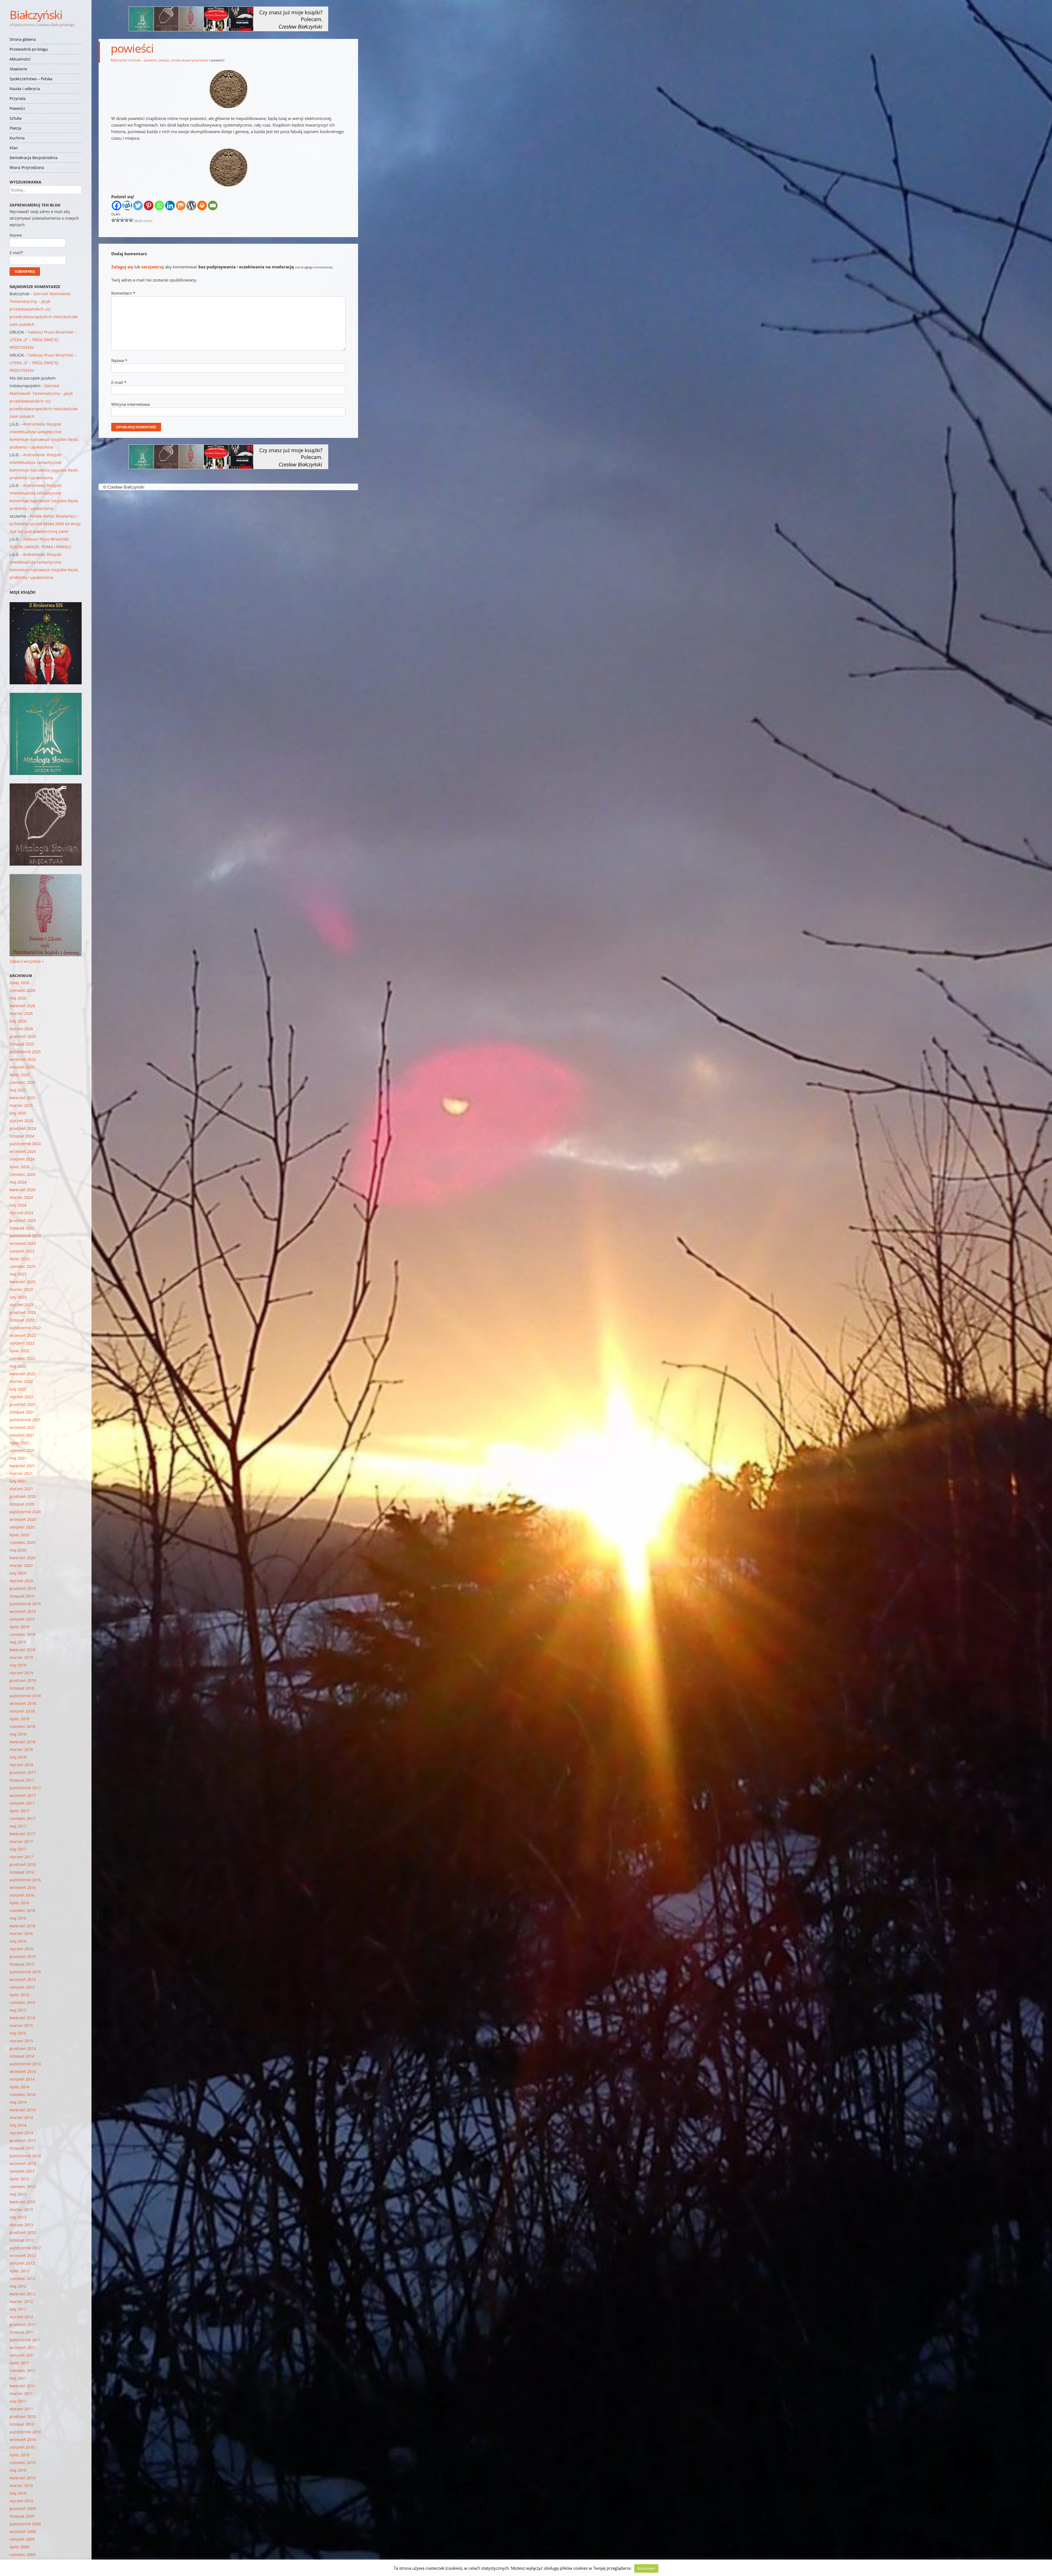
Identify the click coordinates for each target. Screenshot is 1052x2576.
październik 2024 (25, 1144)
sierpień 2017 (22, 1803)
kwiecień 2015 (22, 2018)
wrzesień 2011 (23, 2347)
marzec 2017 (21, 1841)
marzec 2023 (21, 1289)
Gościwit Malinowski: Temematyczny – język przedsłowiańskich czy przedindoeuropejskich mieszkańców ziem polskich (44, 309)
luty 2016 (18, 1941)
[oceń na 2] (118, 220)
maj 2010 (18, 2470)
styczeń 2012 (21, 2317)
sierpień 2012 (22, 2263)
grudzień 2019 (23, 1588)
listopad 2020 (22, 1504)
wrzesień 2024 (23, 1151)
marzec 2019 (21, 1657)
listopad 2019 (22, 1596)
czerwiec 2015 (22, 2002)
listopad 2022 (22, 1320)
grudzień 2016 (23, 1864)
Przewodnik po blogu (29, 49)
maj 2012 (18, 2286)
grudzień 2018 (23, 1680)
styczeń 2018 (21, 1765)
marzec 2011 (21, 2393)
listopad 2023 (22, 1228)
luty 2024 (18, 1205)
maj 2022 (18, 1366)
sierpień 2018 (22, 1711)
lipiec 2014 (19, 2087)
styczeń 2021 (21, 1489)
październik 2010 (25, 2432)
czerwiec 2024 (22, 1174)
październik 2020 (25, 1512)
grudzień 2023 (23, 1220)
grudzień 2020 (23, 1496)
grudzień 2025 (23, 1036)
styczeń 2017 (21, 1857)
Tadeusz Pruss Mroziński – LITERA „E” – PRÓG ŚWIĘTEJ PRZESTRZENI (43, 340)
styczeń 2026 (21, 1029)
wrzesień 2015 (23, 1979)
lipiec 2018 (19, 1719)
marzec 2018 (21, 1749)
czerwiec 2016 (22, 1910)
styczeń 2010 (21, 2501)
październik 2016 (25, 1880)
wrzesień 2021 (23, 1427)
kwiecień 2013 (22, 2202)
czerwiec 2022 (22, 1358)
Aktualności (20, 59)
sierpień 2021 (22, 1435)
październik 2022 (25, 1328)
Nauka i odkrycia (25, 89)
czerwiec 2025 (22, 1082)
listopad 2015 (22, 1964)
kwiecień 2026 (22, 1006)
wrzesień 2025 (23, 1059)
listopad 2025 (22, 1044)
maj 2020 (18, 1550)
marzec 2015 (21, 2025)
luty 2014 (18, 2125)
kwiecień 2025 (22, 1098)
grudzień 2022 (23, 1312)
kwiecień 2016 (22, 1926)
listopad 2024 (22, 1136)
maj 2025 (18, 1090)
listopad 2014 (22, 2056)
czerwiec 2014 (22, 2094)
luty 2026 (18, 1021)
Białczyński (36, 15)
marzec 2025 (21, 1105)
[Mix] (181, 206)
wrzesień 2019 (23, 1611)
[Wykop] (127, 206)
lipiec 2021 (19, 1443)
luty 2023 (18, 1297)
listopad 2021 (22, 1412)
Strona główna (23, 39)
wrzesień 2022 (23, 1335)
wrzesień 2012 (23, 2255)
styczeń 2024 (21, 1213)
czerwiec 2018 (22, 1726)
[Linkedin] (170, 206)
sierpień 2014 (22, 2079)
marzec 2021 (21, 1473)
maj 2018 (18, 1734)
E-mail (119, 382)
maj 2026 (18, 998)
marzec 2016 (21, 1933)
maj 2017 (18, 1826)
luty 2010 (18, 2493)
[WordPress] (191, 206)
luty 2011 (18, 2401)
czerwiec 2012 (22, 2278)
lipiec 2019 (19, 1627)
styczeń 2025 (21, 1121)
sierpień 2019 (22, 1619)
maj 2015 (18, 2010)
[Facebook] (117, 206)
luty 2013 (18, 2217)
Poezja (15, 128)
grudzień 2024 (23, 1128)
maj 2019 (18, 1642)
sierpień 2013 (22, 2171)
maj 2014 (18, 2102)
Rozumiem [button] (646, 2568)
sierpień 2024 (22, 1159)
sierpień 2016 (22, 1895)
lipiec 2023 (19, 1259)
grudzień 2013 (23, 2140)
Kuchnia (17, 138)
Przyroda (18, 98)
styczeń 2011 (21, 2409)
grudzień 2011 (23, 2324)
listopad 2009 (22, 2516)
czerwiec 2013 (22, 2186)
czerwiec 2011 (22, 2370)
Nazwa (119, 360)
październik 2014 (25, 2064)
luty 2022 (18, 1389)
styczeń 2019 (21, 1673)
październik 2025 (25, 1052)
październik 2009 (25, 2524)
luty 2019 (18, 1665)
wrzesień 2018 (23, 1703)
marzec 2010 (21, 2485)
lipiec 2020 (19, 1535)
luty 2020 (18, 1573)
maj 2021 (18, 1458)
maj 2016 (18, 1918)
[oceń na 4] (127, 220)
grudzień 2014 (23, 2048)
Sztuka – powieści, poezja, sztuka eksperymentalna (169, 60)
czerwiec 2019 (22, 1634)
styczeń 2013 (21, 2225)
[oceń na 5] (131, 220)
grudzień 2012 (23, 2232)
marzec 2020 (21, 1565)
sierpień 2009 (22, 2539)
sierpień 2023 (22, 1251)
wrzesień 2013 (23, 2163)
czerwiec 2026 (22, 990)
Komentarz (123, 293)
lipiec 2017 (19, 1811)
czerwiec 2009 (22, 2555)
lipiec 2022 (19, 1351)
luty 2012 (18, 2309)
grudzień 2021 (23, 1404)
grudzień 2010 (23, 2416)
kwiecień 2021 (22, 1466)
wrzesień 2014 (23, 2071)
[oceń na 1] (113, 220)
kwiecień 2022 (22, 1374)
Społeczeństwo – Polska (31, 79)
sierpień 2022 (22, 1343)
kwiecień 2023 (22, 1282)
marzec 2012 (21, 2301)
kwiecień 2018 (22, 1742)
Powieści (17, 108)
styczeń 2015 (21, 2041)
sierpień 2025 (22, 1067)
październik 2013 (25, 2156)
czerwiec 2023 (22, 1266)
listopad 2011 (22, 2332)
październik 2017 (25, 1788)
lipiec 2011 (19, 2363)
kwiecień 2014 (22, 2110)
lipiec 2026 (19, 983)
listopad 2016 (22, 1872)
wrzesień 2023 (23, 1243)
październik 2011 (25, 2340)
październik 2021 (25, 1420)
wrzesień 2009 (23, 2532)
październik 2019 (25, 1604)
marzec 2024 (21, 1197)
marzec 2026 (21, 1013)
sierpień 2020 (22, 1527)
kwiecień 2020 (22, 1558)
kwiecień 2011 (22, 2386)
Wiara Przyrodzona (27, 167)
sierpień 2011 (22, 2355)
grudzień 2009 (23, 2508)
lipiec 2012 (19, 2271)
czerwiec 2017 (22, 1818)
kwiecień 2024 (22, 1190)
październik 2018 (25, 1696)
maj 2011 (18, 2378)
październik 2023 (25, 1236)
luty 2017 (18, 1849)
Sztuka (16, 118)
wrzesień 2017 (23, 1795)
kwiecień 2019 (22, 1650)
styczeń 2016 (21, 1949)
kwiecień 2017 (22, 1834)
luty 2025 (18, 1113)
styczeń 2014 (21, 2133)
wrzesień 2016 (23, 1887)
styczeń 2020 (21, 1581)
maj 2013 (18, 2194)
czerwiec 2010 (22, 2462)
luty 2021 (18, 1481)
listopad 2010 (22, 2424)
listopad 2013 (22, 2148)
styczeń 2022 (21, 1397)
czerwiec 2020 (22, 1542)
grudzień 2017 (23, 1772)
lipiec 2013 (19, 2179)
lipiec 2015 (19, 1995)
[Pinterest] (149, 206)
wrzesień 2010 (23, 2439)
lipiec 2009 (19, 2547)
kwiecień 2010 (22, 2478)
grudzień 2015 (23, 1956)
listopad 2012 (22, 2240)
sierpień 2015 (22, 1987)
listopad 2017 (22, 1780)
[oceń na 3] (122, 220)
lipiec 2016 (19, 1903)
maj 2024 (18, 1182)
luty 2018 (18, 1757)
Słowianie (18, 69)
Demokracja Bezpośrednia (34, 158)
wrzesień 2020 (23, 1519)
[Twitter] (138, 206)
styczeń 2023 (21, 1305)
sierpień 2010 (22, 2447)
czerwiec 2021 (22, 1450)
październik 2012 (25, 2248)
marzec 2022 (21, 1381)
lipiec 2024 (19, 1167)
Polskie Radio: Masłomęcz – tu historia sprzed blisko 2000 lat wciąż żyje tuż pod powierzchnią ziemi (45, 524)
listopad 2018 (22, 1688)
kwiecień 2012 (22, 2294)
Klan (14, 148)
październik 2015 (25, 1972)
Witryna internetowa (131, 404)
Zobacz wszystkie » (27, 961)
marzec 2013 (21, 2209)
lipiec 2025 (19, 1075)
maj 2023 (18, 1274)
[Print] (202, 206)
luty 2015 (18, 2033)
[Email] (213, 206)
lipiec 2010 (19, 2455)
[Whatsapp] (159, 206)
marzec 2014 (21, 2117)
